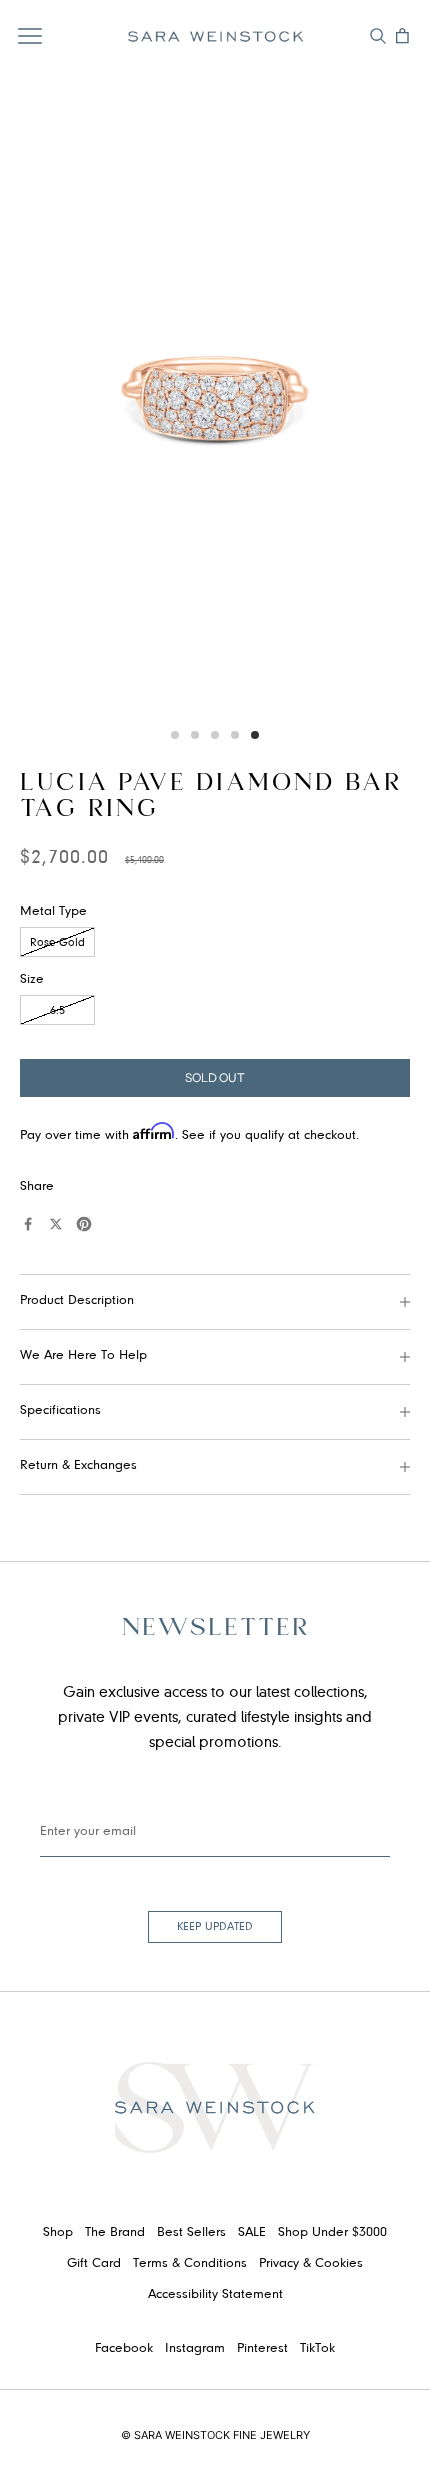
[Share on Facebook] (28, 1224)
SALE (252, 2233)
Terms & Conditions (190, 2264)
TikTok (317, 2349)
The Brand (115, 2233)
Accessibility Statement (215, 2295)
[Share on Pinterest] (84, 1224)
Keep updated (215, 1927)
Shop (58, 2233)
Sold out (215, 1077)
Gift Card (94, 2264)
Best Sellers (191, 2233)
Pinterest (262, 2349)
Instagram (195, 2349)
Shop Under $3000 (332, 2233)
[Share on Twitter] (56, 1224)
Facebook (124, 2349)
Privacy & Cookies (311, 2264)
